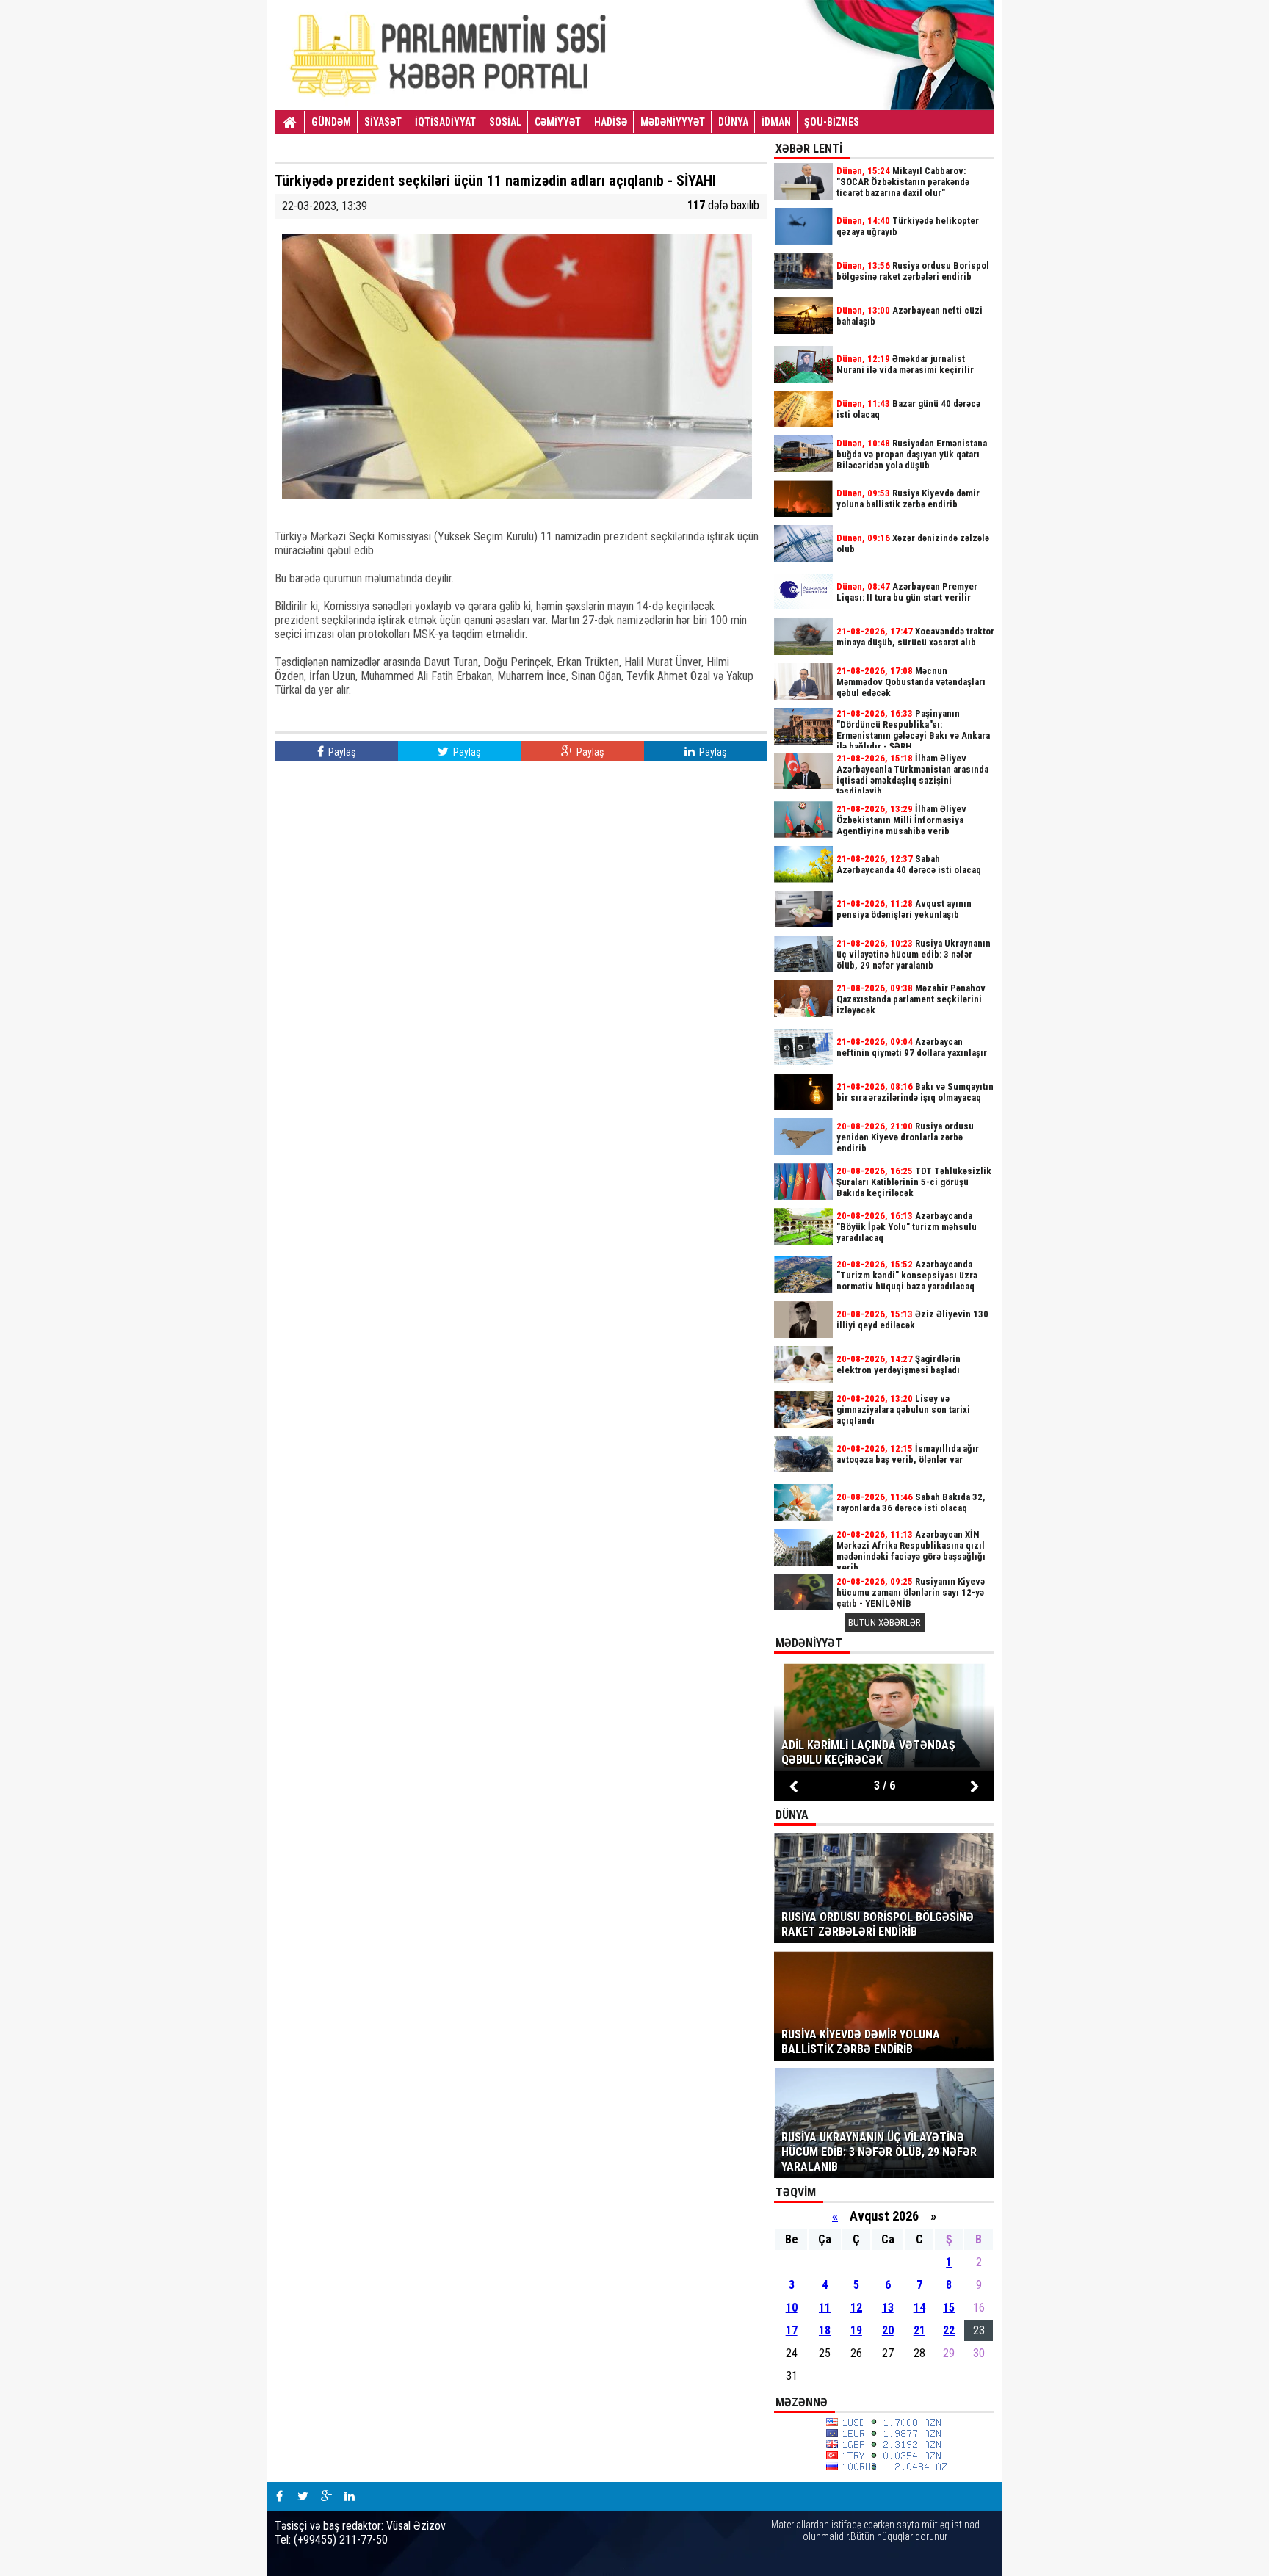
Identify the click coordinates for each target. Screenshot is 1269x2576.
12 (856, 2308)
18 (825, 2330)
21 (919, 2330)
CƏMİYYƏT (558, 122)
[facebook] (279, 2497)
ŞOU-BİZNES (832, 122)
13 (888, 2308)
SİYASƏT (383, 122)
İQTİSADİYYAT (445, 122)
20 (888, 2330)
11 (825, 2308)
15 (949, 2308)
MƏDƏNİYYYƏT (673, 122)
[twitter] (303, 2497)
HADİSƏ (611, 122)
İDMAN (776, 122)
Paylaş (341, 752)
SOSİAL (505, 122)
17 (792, 2330)
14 (919, 2308)
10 (792, 2308)
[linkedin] (350, 2497)
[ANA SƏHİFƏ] (290, 123)
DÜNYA (733, 122)
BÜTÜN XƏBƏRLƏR (885, 1622)
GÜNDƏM (331, 122)
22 (949, 2330)
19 (856, 2330)
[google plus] (326, 2497)
